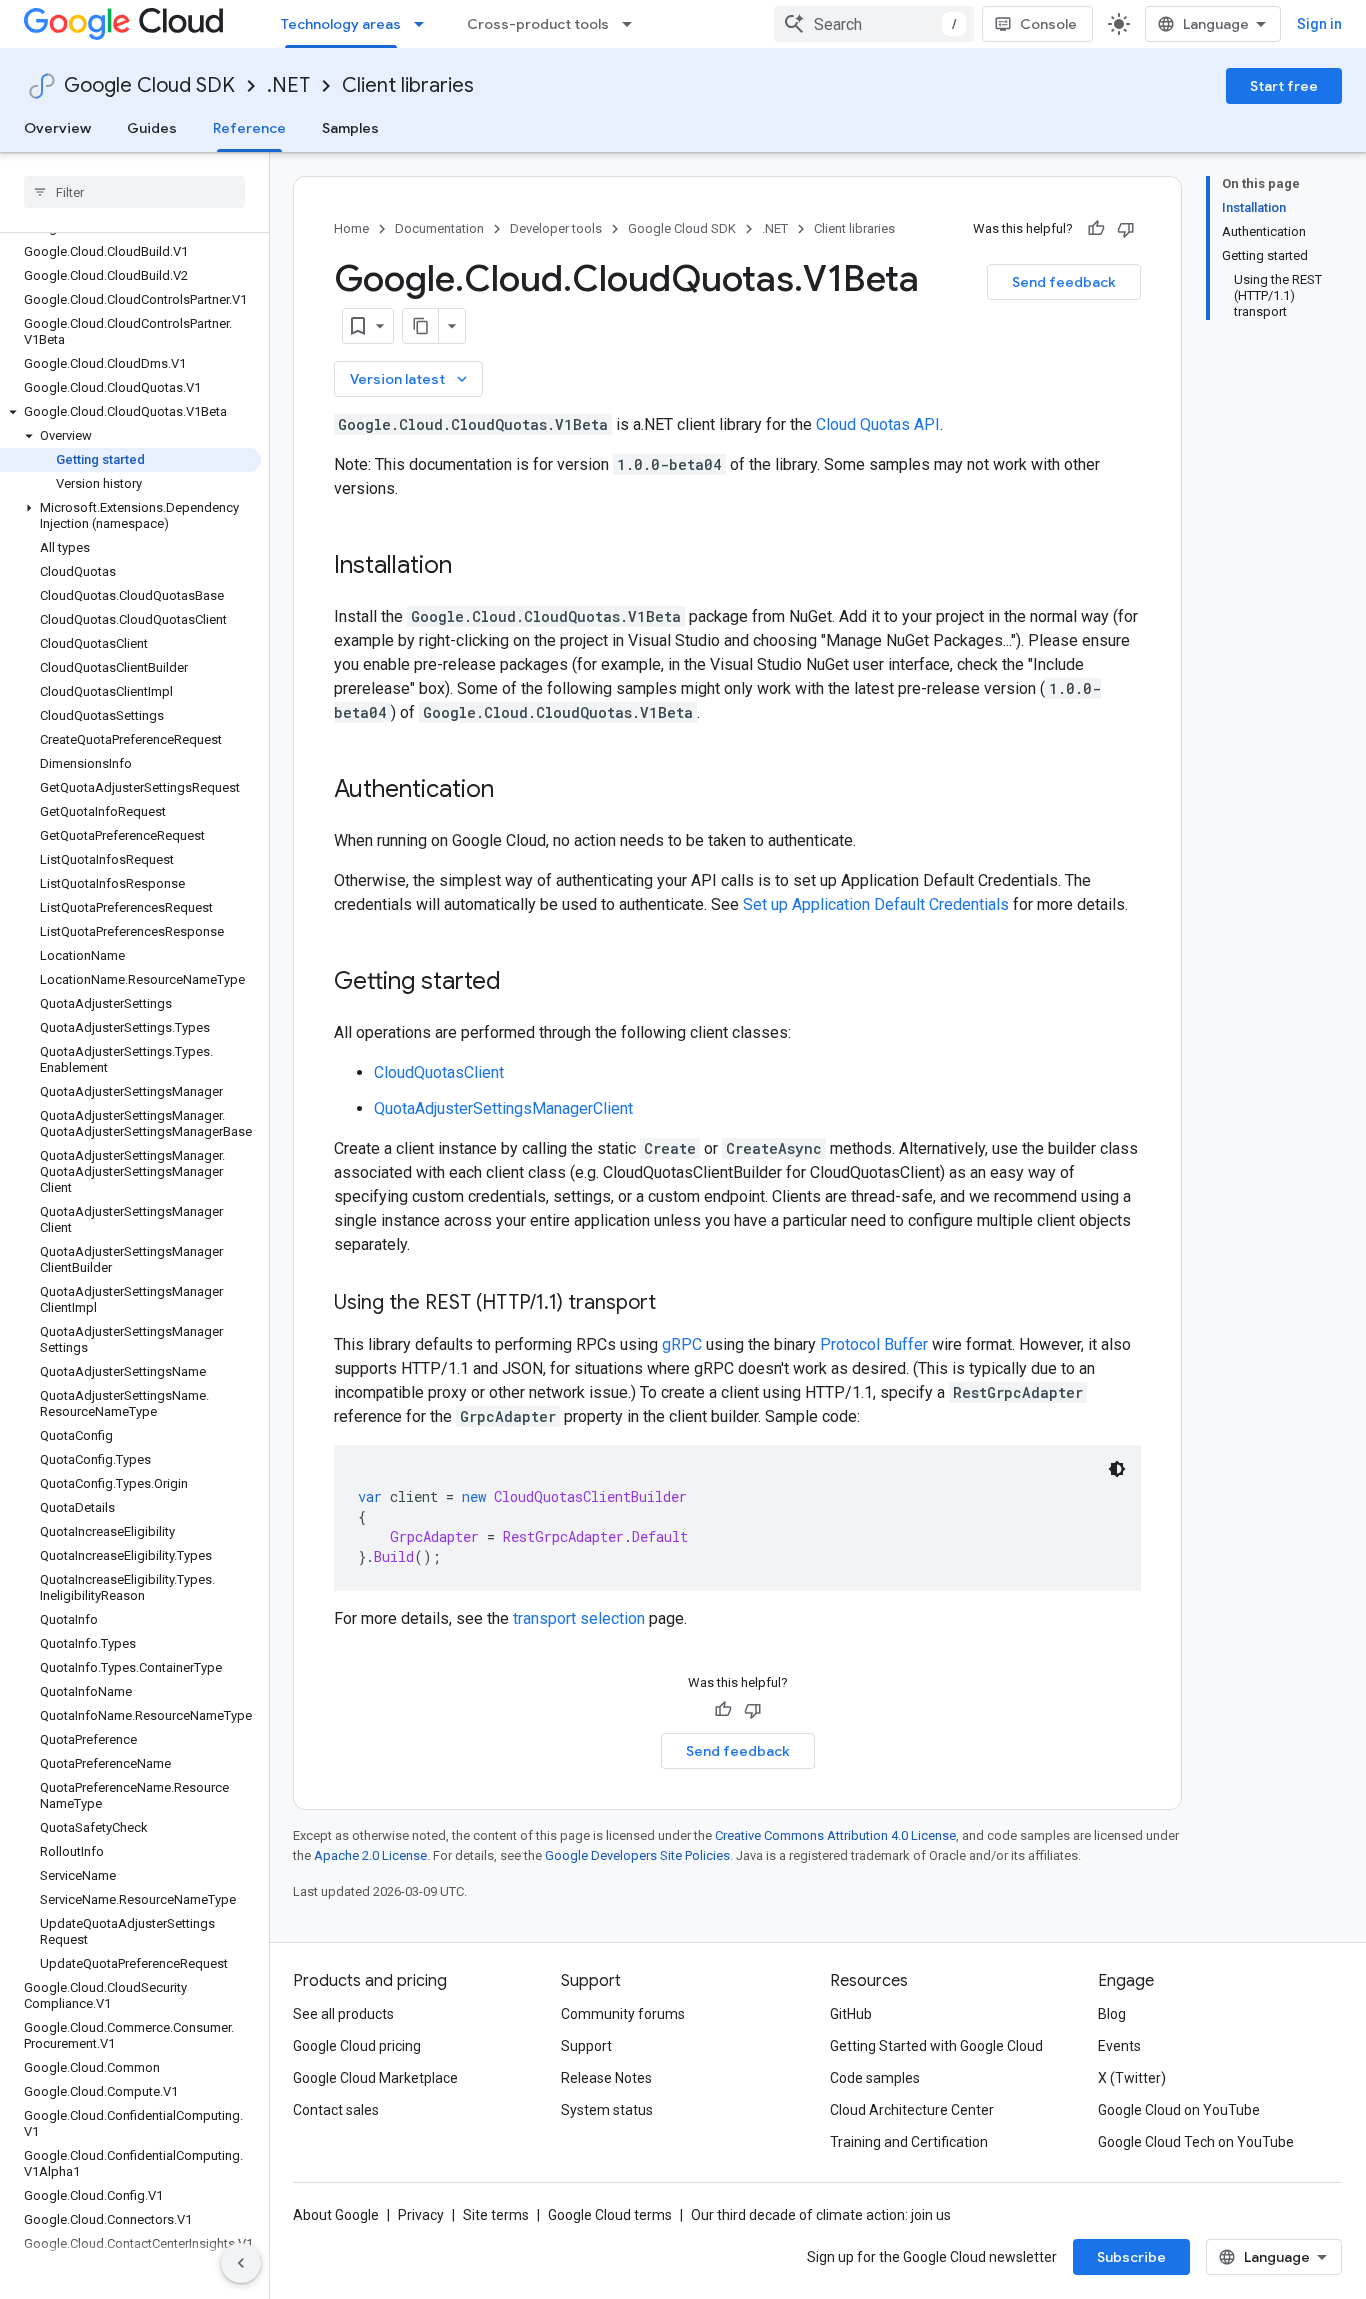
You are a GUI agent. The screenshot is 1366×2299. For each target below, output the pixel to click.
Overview (57, 128)
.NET (288, 85)
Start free (1284, 86)
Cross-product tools (538, 24)
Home (351, 228)
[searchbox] (134, 192)
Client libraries (408, 85)
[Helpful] (1096, 229)
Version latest (410, 379)
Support (586, 2046)
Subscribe (1131, 2257)
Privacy (421, 2215)
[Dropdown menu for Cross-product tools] (633, 24)
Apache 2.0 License (370, 1855)
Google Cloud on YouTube (1179, 2110)
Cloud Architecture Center (912, 2110)
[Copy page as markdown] (421, 326)
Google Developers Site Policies (637, 1855)
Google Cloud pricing (357, 2046)
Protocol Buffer (874, 1344)
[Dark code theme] (1117, 1469)
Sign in (1319, 24)
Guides (152, 128)
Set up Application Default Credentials (876, 904)
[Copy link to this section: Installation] (472, 567)
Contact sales (336, 2110)
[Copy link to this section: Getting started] (521, 983)
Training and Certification (909, 2142)
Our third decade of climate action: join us (821, 2215)
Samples (350, 128)
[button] (130, 412)
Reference (249, 128)
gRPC (682, 1344)
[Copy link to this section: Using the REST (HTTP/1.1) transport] (676, 1304)
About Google (336, 2215)
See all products (343, 2014)
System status (607, 2110)
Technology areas (341, 24)
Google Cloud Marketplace (375, 2078)
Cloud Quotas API (878, 424)
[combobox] (874, 24)
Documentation (439, 228)
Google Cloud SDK (149, 85)
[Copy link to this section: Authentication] (514, 791)
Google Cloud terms (610, 2215)
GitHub (851, 2014)
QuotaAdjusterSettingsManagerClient (503, 1108)
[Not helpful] (1126, 229)
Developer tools (556, 228)
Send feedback (1064, 282)
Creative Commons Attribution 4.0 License (835, 1835)
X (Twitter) (1132, 2078)
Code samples (875, 2078)
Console (1048, 24)
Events (1119, 2046)
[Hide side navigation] (241, 2263)
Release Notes (606, 2078)
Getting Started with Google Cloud (936, 2046)
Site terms (496, 2215)
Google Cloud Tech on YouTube (1196, 2142)
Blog (1112, 2014)
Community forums (623, 2014)
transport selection (579, 1618)
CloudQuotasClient (439, 1072)
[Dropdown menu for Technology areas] (425, 24)
